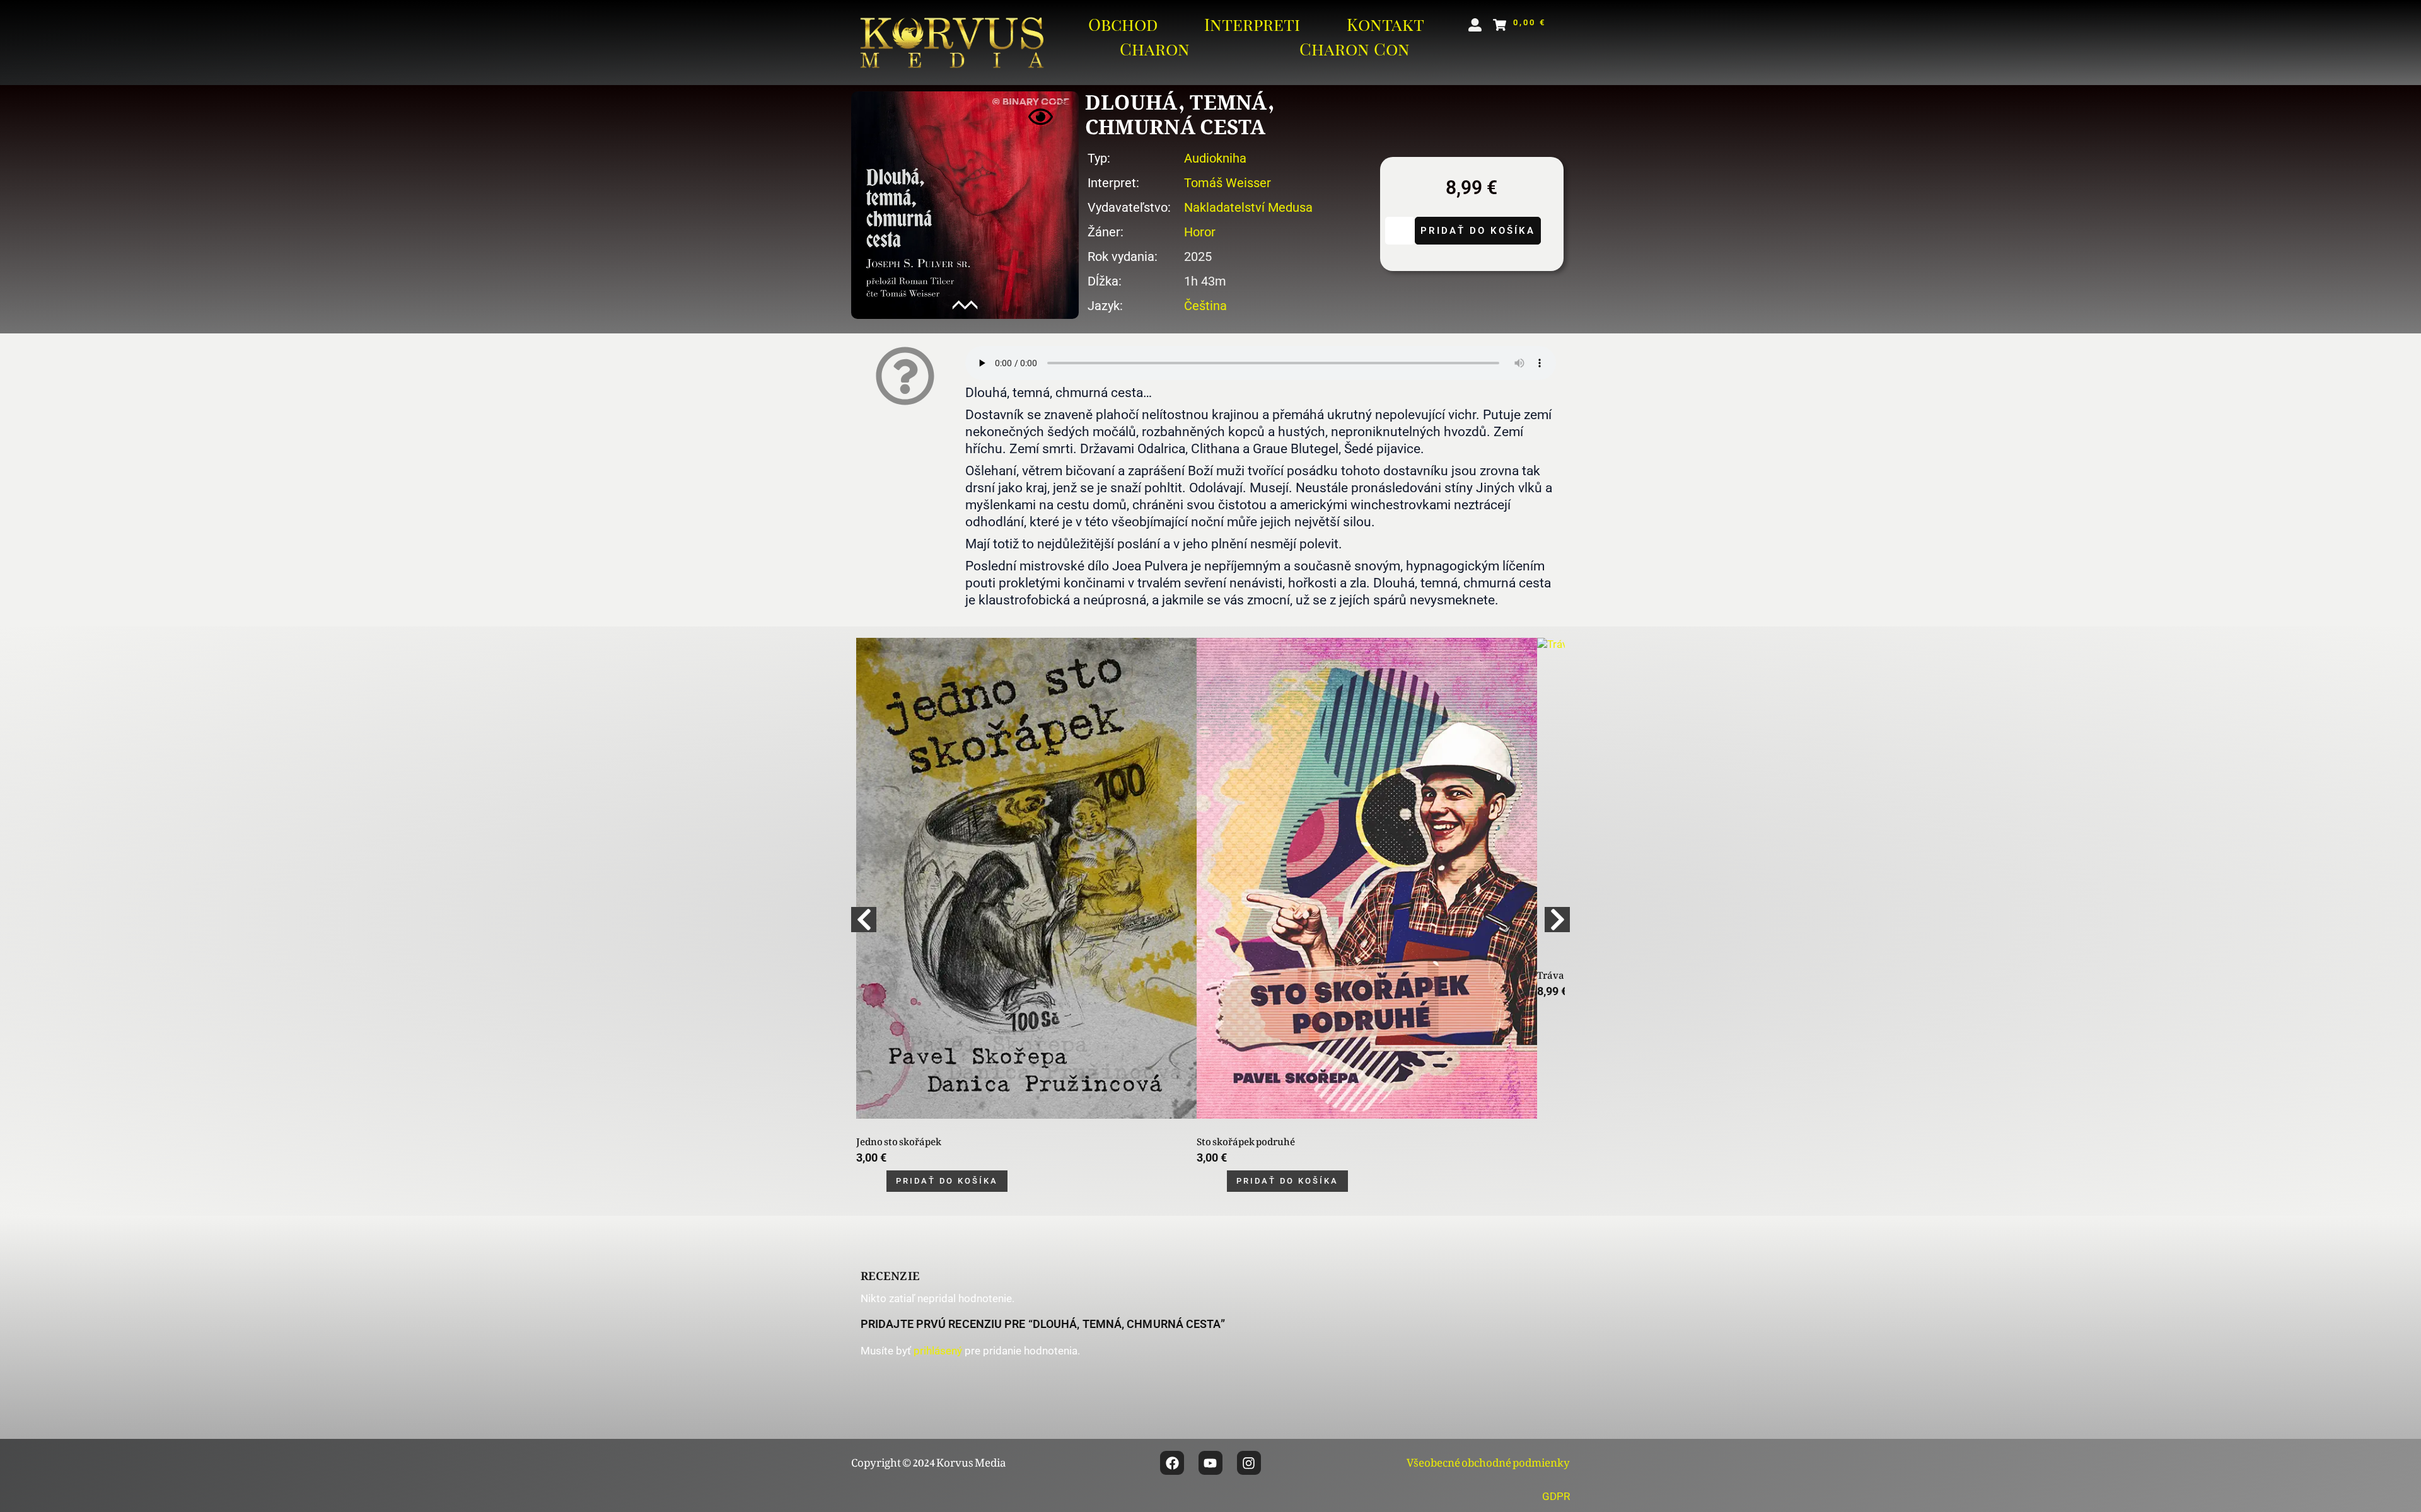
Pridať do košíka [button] (947, 1181)
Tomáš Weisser (1228, 183)
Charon (1155, 49)
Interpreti (1252, 24)
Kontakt (1385, 24)
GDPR (1556, 1496)
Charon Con (1355, 49)
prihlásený (938, 1351)
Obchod (1123, 24)
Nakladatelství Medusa (1248, 207)
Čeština (1205, 306)
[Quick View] (876, 1181)
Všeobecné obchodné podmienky (1488, 1460)
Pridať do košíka (1478, 231)
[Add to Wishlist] (1400, 231)
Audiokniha (1215, 158)
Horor (1200, 232)
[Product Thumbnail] (1041, 117)
